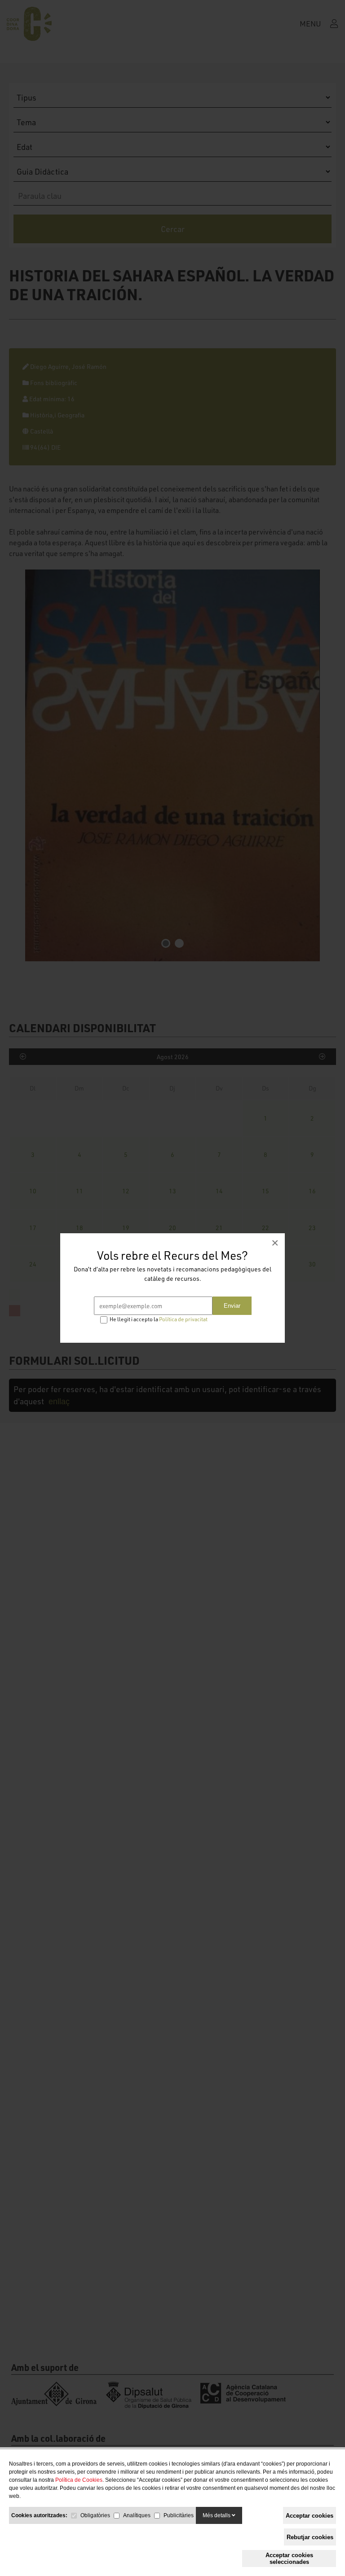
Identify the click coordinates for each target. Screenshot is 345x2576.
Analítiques (137, 2515)
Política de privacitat (183, 1319)
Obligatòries (95, 2515)
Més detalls (217, 2515)
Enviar (232, 1306)
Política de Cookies (79, 2480)
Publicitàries (179, 2515)
